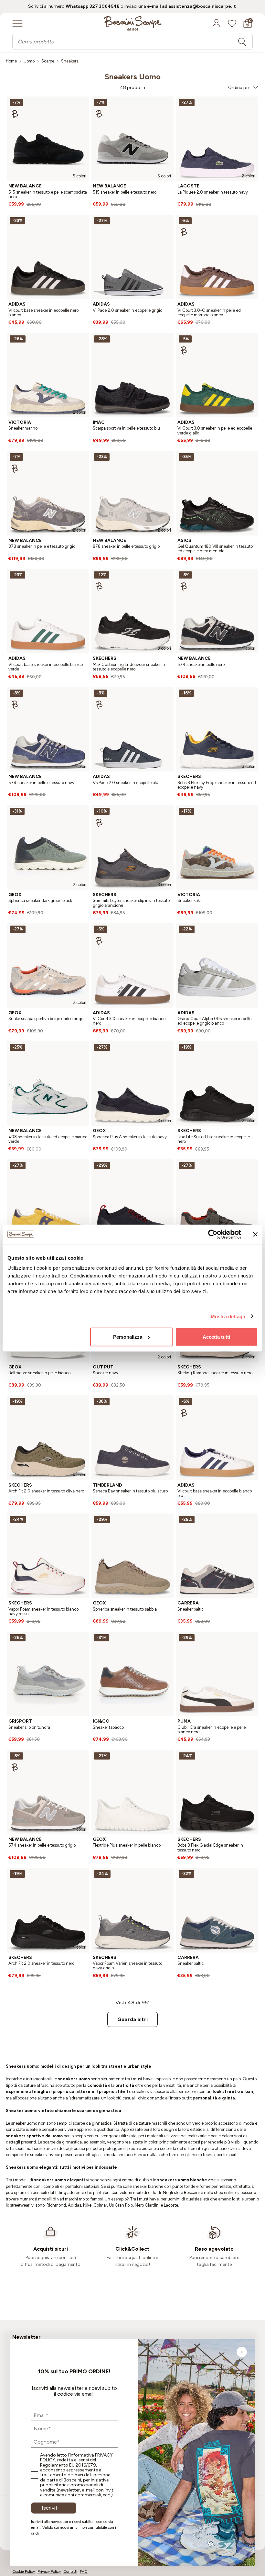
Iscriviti (50, 2508)
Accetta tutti (216, 1337)
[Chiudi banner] (255, 1234)
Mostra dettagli (228, 1316)
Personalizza (128, 1337)
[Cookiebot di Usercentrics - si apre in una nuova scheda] (213, 1234)
